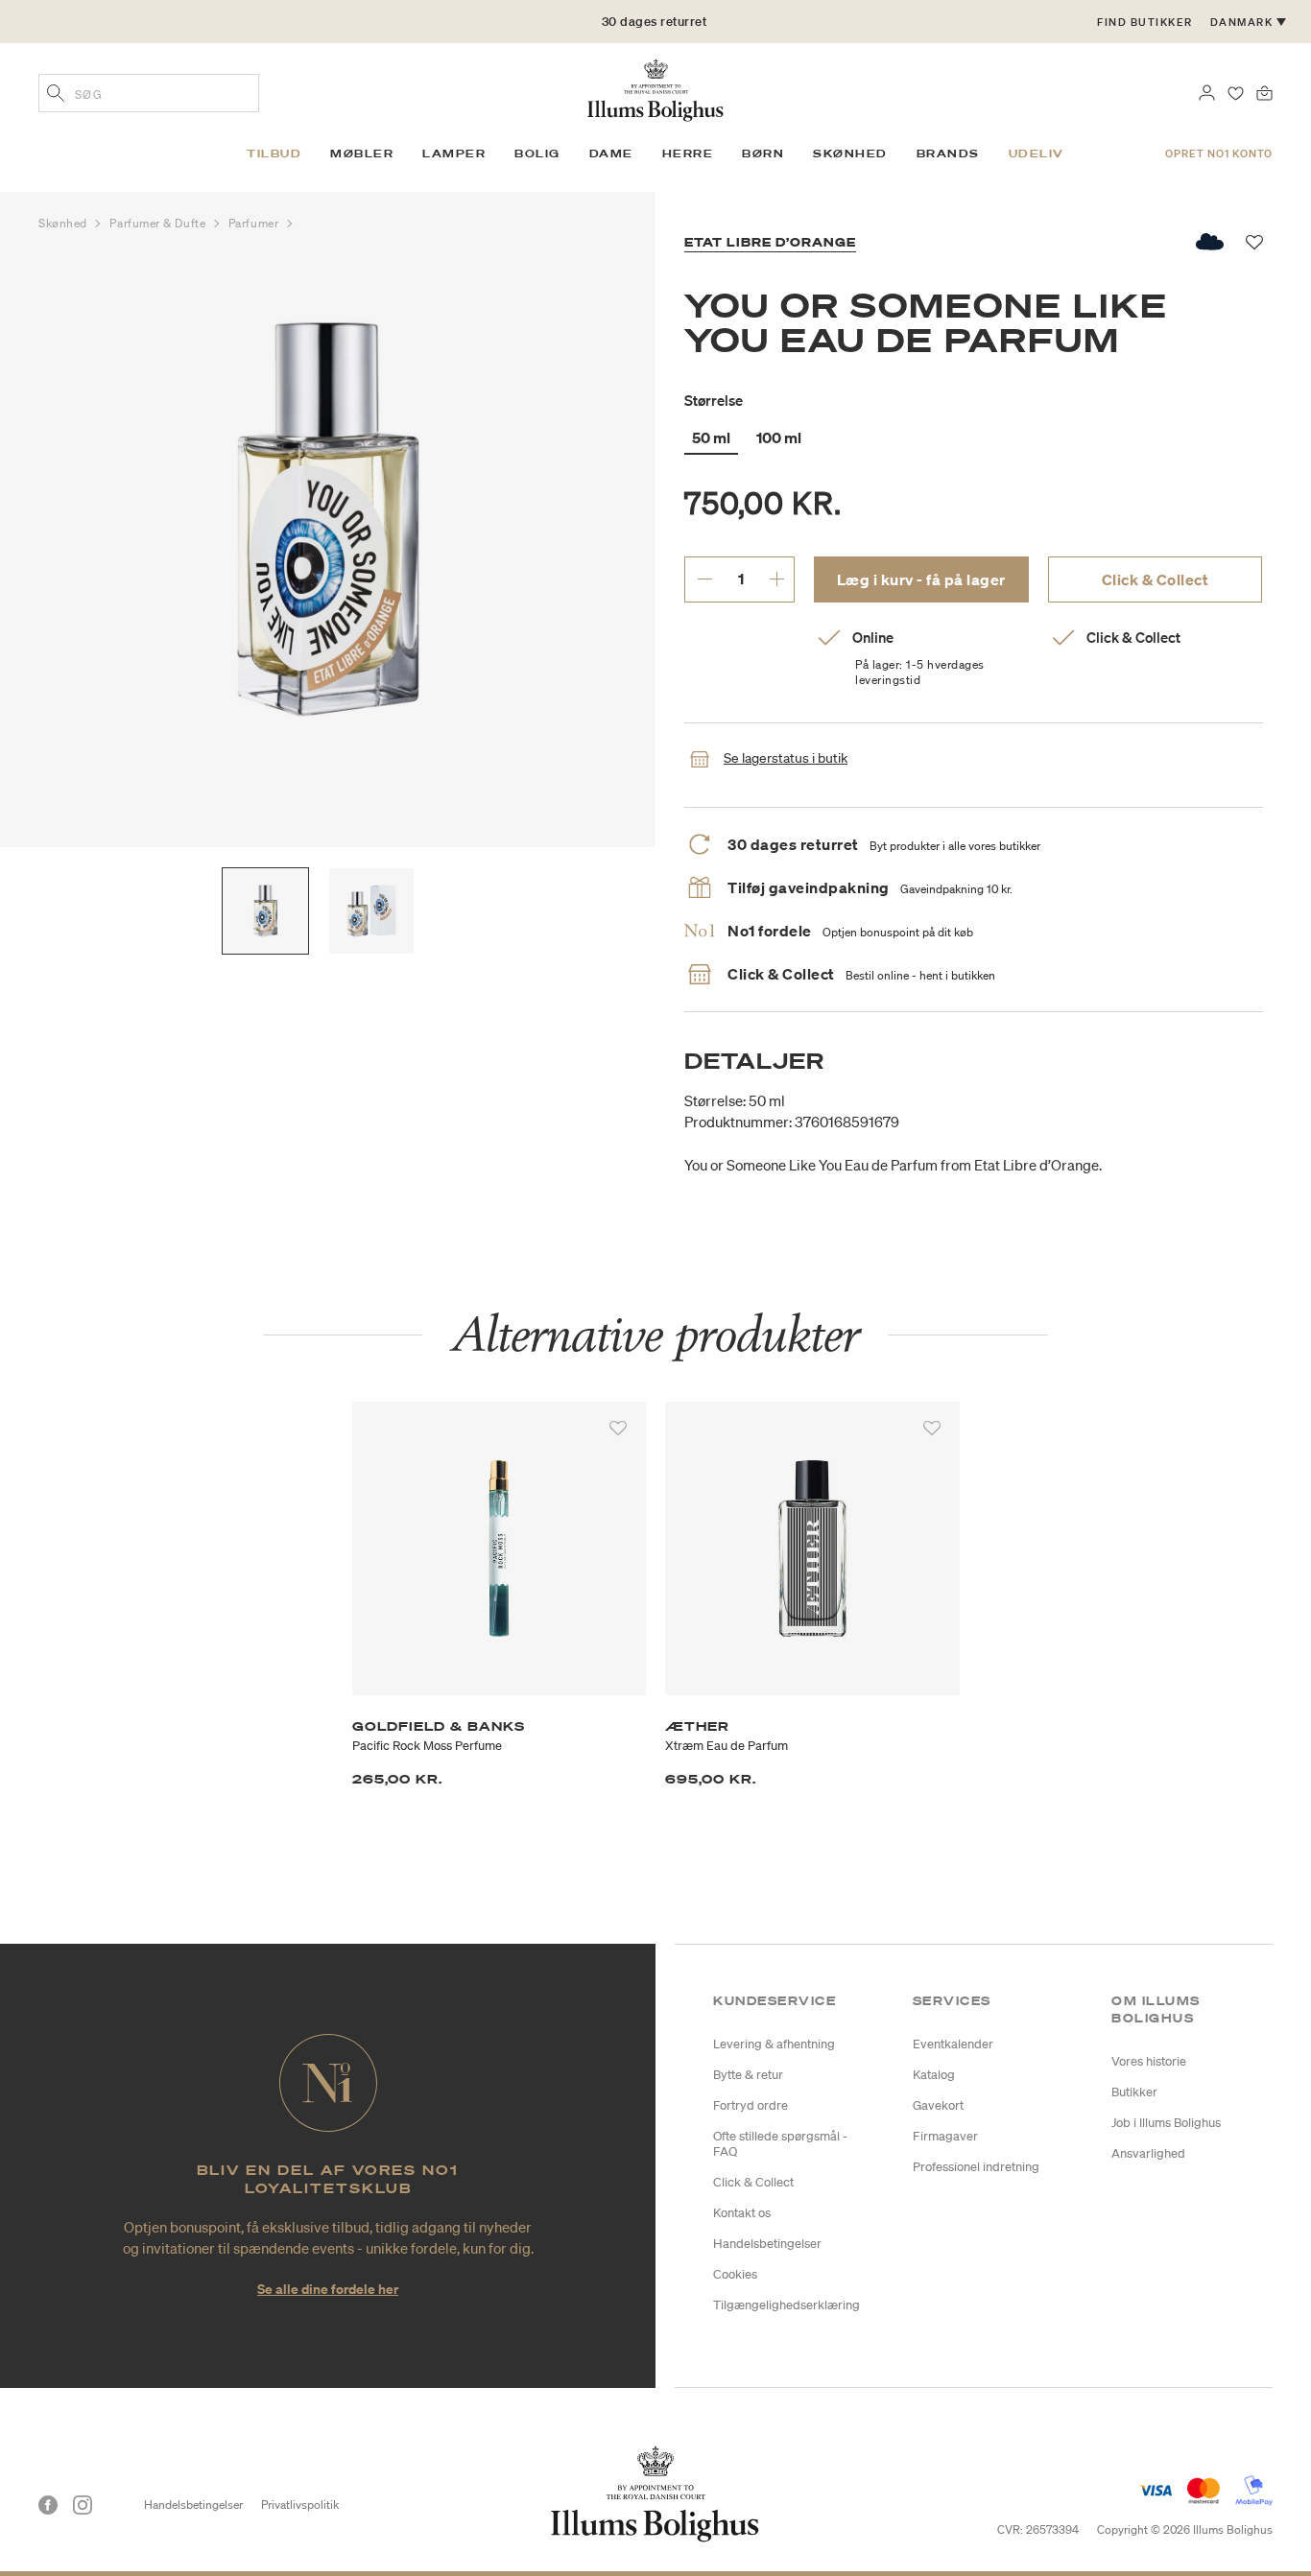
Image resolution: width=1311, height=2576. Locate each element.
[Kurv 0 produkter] (1264, 91)
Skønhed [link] (850, 154)
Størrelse (714, 400)
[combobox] (149, 93)
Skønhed (64, 223)
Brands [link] (948, 154)
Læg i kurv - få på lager (921, 579)
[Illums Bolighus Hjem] (655, 88)
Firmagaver (945, 2136)
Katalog (934, 2075)
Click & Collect (1156, 579)
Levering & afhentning (774, 2044)
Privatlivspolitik (300, 2505)
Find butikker (1145, 22)
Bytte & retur (748, 2075)
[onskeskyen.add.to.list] (1211, 242)
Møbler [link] (362, 154)
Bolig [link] (537, 154)
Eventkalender (953, 2044)
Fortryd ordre (751, 2105)
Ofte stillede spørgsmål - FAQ (780, 2144)
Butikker (1134, 2092)
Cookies (735, 2274)
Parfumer (255, 223)
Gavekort (938, 2105)
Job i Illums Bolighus (1166, 2123)
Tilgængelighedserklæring (787, 2305)
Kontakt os (742, 2213)
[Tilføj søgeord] (56, 95)
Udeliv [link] (1037, 154)
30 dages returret (655, 22)
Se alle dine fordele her (328, 2289)
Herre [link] (688, 154)
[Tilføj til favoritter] (618, 1429)
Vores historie (1149, 2061)
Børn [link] (763, 154)
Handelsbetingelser (767, 2244)
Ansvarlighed (1148, 2153)
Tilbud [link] (274, 154)
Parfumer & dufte (159, 223)
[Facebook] (48, 2505)
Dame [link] (611, 154)
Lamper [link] (454, 154)
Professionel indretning (976, 2167)
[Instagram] (83, 2505)
